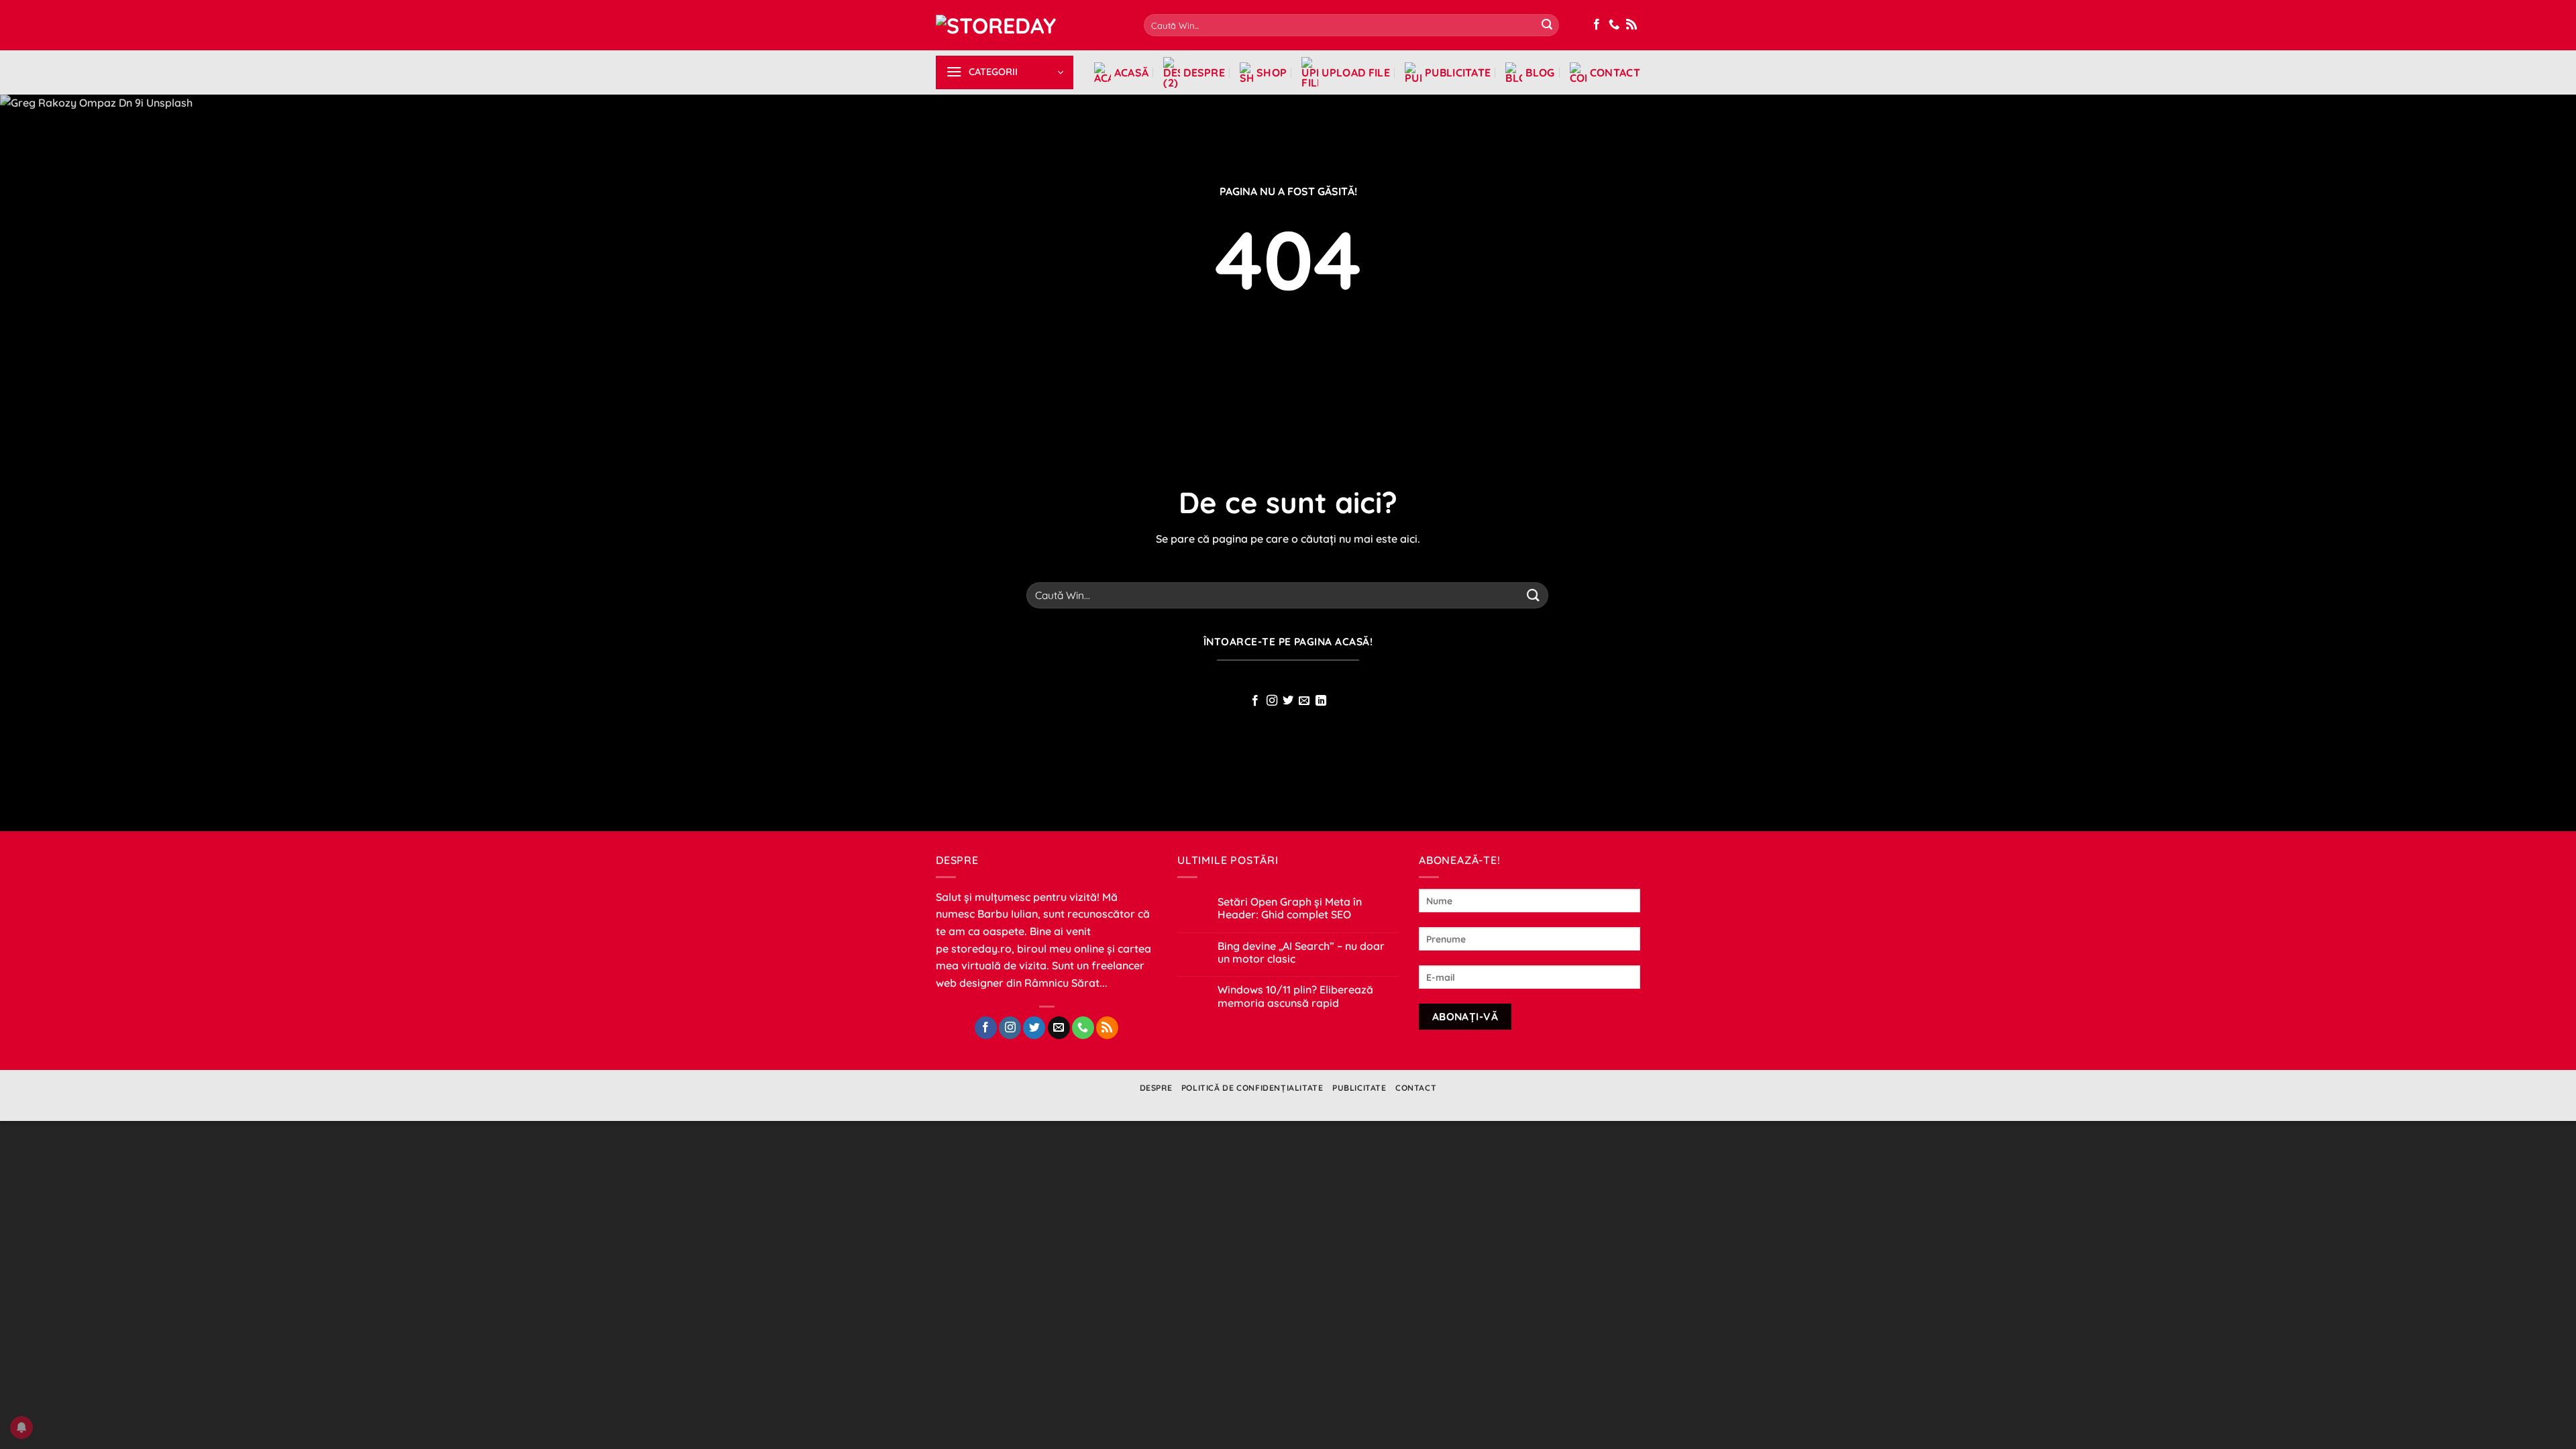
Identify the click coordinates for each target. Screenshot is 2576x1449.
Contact (1615, 72)
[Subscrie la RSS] (1631, 25)
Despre (1204, 72)
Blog (1540, 72)
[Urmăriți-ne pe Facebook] (1597, 25)
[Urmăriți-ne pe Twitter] (1288, 701)
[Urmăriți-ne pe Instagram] (1271, 701)
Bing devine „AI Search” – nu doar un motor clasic (1301, 953)
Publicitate (1458, 72)
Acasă (1132, 72)
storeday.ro (981, 949)
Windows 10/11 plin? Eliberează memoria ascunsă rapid (1295, 996)
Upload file (1356, 72)
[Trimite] (1547, 25)
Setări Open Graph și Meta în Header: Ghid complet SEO (1290, 908)
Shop (1272, 72)
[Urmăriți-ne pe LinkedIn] (1321, 701)
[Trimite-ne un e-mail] (1304, 701)
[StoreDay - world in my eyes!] (1030, 25)
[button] (1005, 72)
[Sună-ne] (1614, 25)
